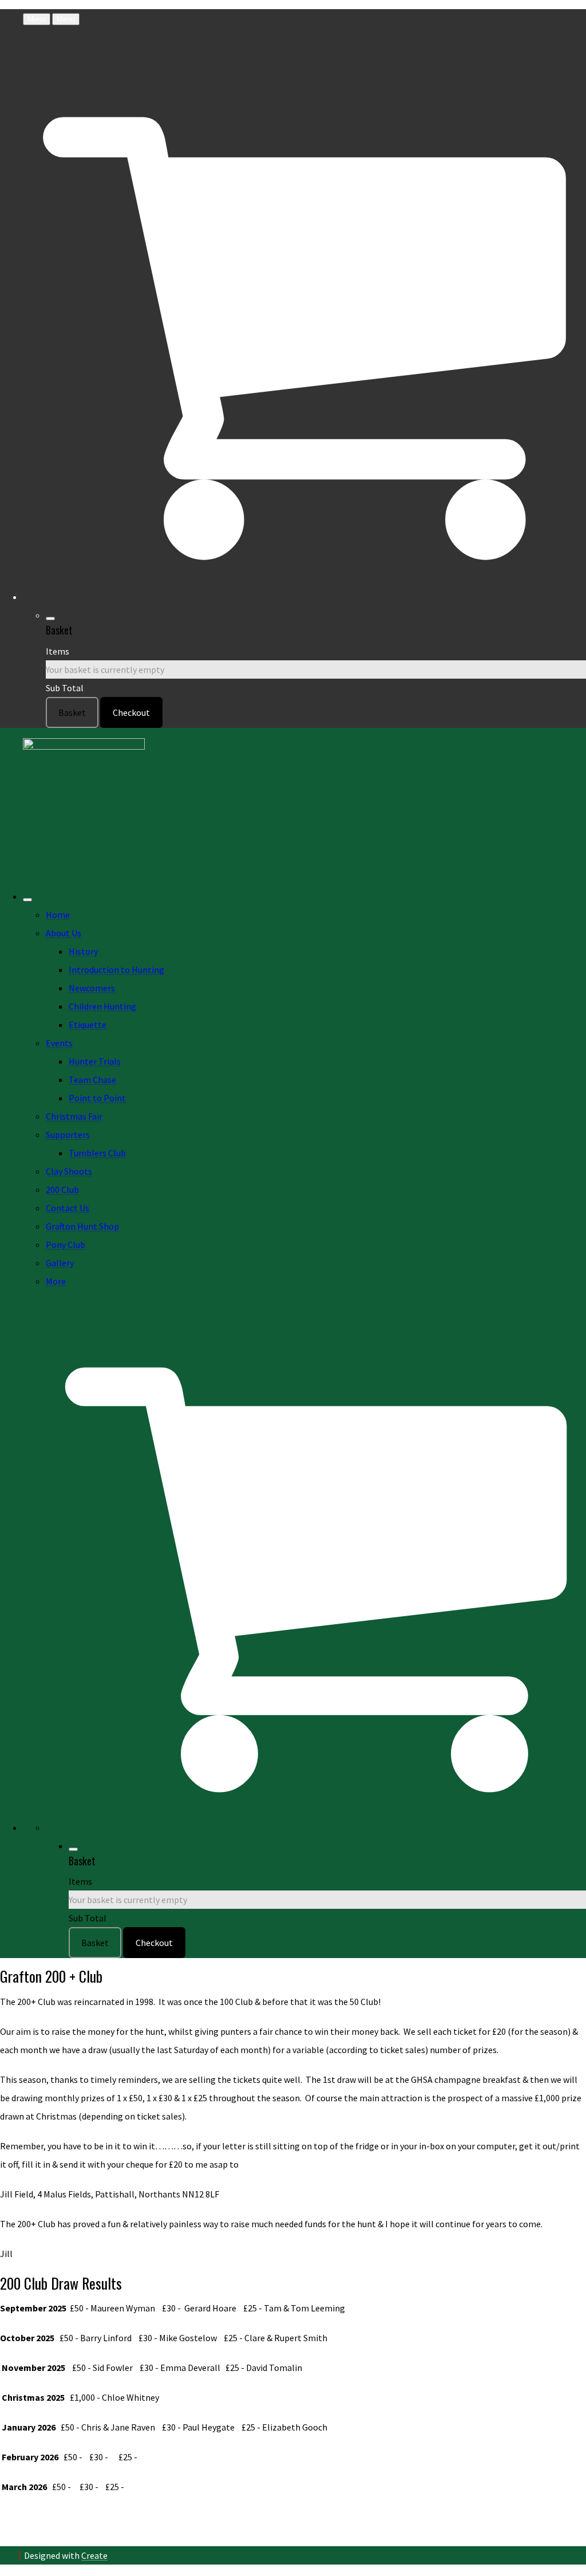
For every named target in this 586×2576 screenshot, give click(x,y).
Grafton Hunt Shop (82, 1226)
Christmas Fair (74, 1116)
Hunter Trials (95, 1061)
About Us (64, 933)
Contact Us (68, 1208)
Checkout (131, 712)
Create (94, 2555)
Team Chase (92, 1080)
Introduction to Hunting (116, 970)
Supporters (68, 1135)
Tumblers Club (97, 1153)
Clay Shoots (69, 1171)
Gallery (60, 1263)
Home (58, 915)
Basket (72, 712)
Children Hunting (102, 1006)
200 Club (62, 1189)
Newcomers (92, 988)
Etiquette (88, 1025)
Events (59, 1043)
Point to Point (97, 1098)
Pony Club (66, 1244)
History (83, 951)
